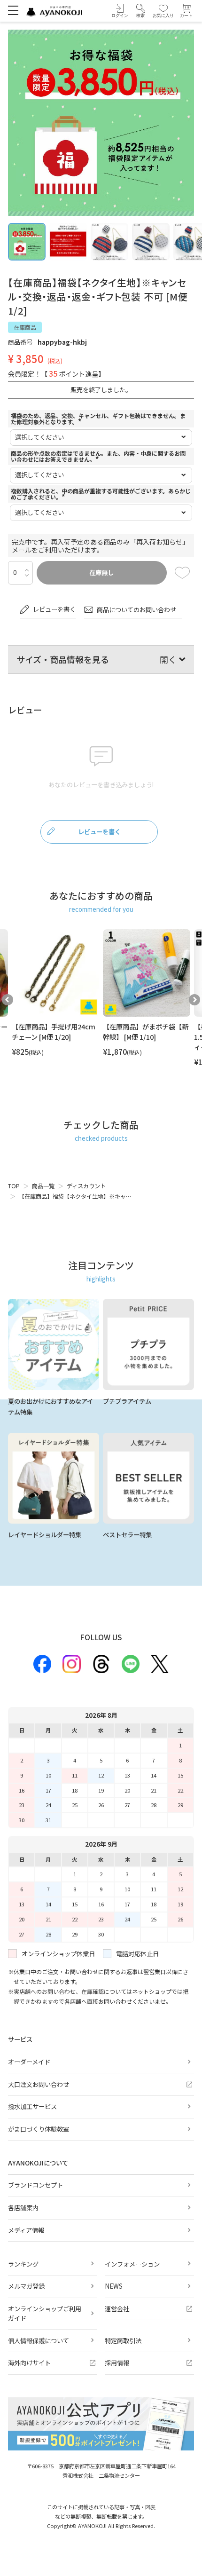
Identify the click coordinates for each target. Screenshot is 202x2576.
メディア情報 (26, 2230)
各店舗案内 (23, 2208)
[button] (141, 11)
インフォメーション (132, 2264)
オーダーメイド (29, 2062)
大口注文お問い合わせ (39, 2084)
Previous (8, 1000)
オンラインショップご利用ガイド (45, 2313)
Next (194, 1000)
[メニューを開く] (13, 10)
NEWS (114, 2286)
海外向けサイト (29, 2363)
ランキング (23, 2264)
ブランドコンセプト (35, 2185)
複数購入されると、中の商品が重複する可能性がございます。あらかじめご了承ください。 (101, 494)
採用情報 (117, 2363)
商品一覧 (43, 1186)
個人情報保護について (39, 2341)
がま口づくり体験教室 (39, 2129)
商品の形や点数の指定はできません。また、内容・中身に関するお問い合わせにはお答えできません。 (98, 456)
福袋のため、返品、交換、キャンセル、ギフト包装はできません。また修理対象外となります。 (98, 419)
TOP (14, 1186)
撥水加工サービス (32, 2106)
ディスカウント (86, 1186)
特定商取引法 (123, 2341)
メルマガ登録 (26, 2286)
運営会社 (117, 2309)
